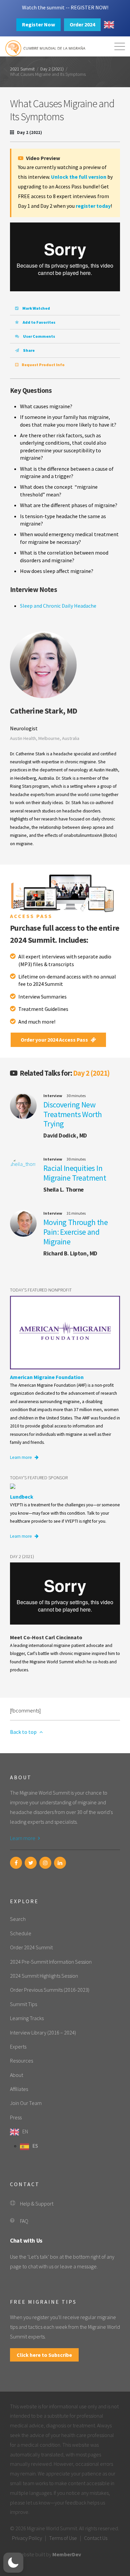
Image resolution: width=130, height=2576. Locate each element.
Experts (18, 2047)
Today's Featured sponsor (39, 1478)
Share (28, 350)
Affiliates (19, 2089)
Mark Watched (36, 308)
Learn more (21, 1457)
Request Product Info (43, 365)
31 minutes (76, 1213)
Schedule (21, 1933)
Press (16, 2117)
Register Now (38, 24)
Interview (53, 1096)
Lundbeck (22, 1497)
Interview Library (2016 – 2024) (43, 2032)
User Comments (39, 336)
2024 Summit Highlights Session (44, 1976)
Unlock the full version (79, 177)
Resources (21, 2061)
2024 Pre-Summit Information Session (51, 1962)
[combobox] (109, 25)
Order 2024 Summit (31, 1947)
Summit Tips (23, 2004)
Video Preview (42, 158)
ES (35, 2146)
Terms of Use (63, 2538)
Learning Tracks (27, 2018)
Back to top (24, 1732)
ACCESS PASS (31, 916)
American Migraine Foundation (47, 1377)
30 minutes (76, 1096)
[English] (109, 25)
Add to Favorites (39, 322)
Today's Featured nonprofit (41, 1290)
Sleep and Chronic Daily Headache (58, 606)
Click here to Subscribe (44, 2355)
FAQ (24, 2221)
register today (93, 206)
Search (18, 1919)
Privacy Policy (27, 2538)
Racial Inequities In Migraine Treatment (75, 1173)
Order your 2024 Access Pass (55, 1040)
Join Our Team (26, 2103)
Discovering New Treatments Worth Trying (72, 1114)
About (16, 2075)
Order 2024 (82, 24)
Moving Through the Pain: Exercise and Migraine (75, 1232)
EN (25, 2131)
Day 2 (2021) (52, 69)
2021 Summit (22, 69)
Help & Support (37, 2204)
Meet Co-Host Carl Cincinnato (46, 1637)
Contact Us (96, 2538)
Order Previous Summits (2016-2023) (50, 1990)
